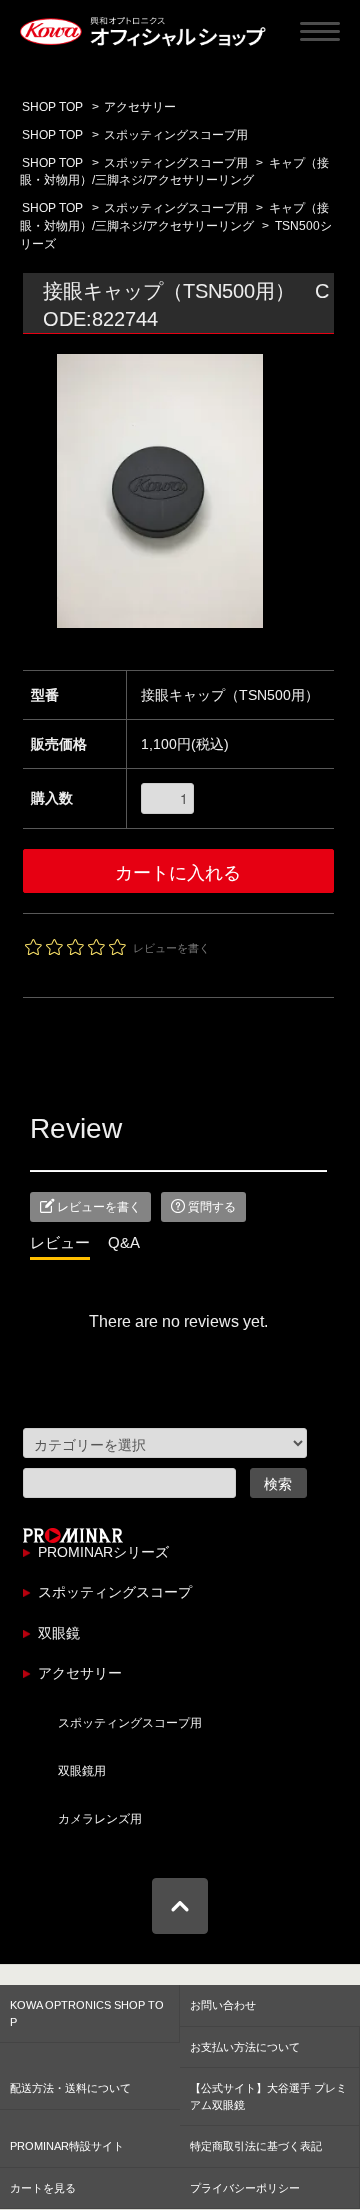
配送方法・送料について (70, 2088)
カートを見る (43, 2188)
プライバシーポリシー (245, 2188)
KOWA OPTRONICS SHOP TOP (87, 2013)
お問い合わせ (223, 2005)
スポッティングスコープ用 (176, 135)
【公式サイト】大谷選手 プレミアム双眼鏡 (268, 2096)
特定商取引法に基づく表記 (256, 2146)
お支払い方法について (245, 2047)
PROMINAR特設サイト (67, 2146)
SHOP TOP (52, 135)
